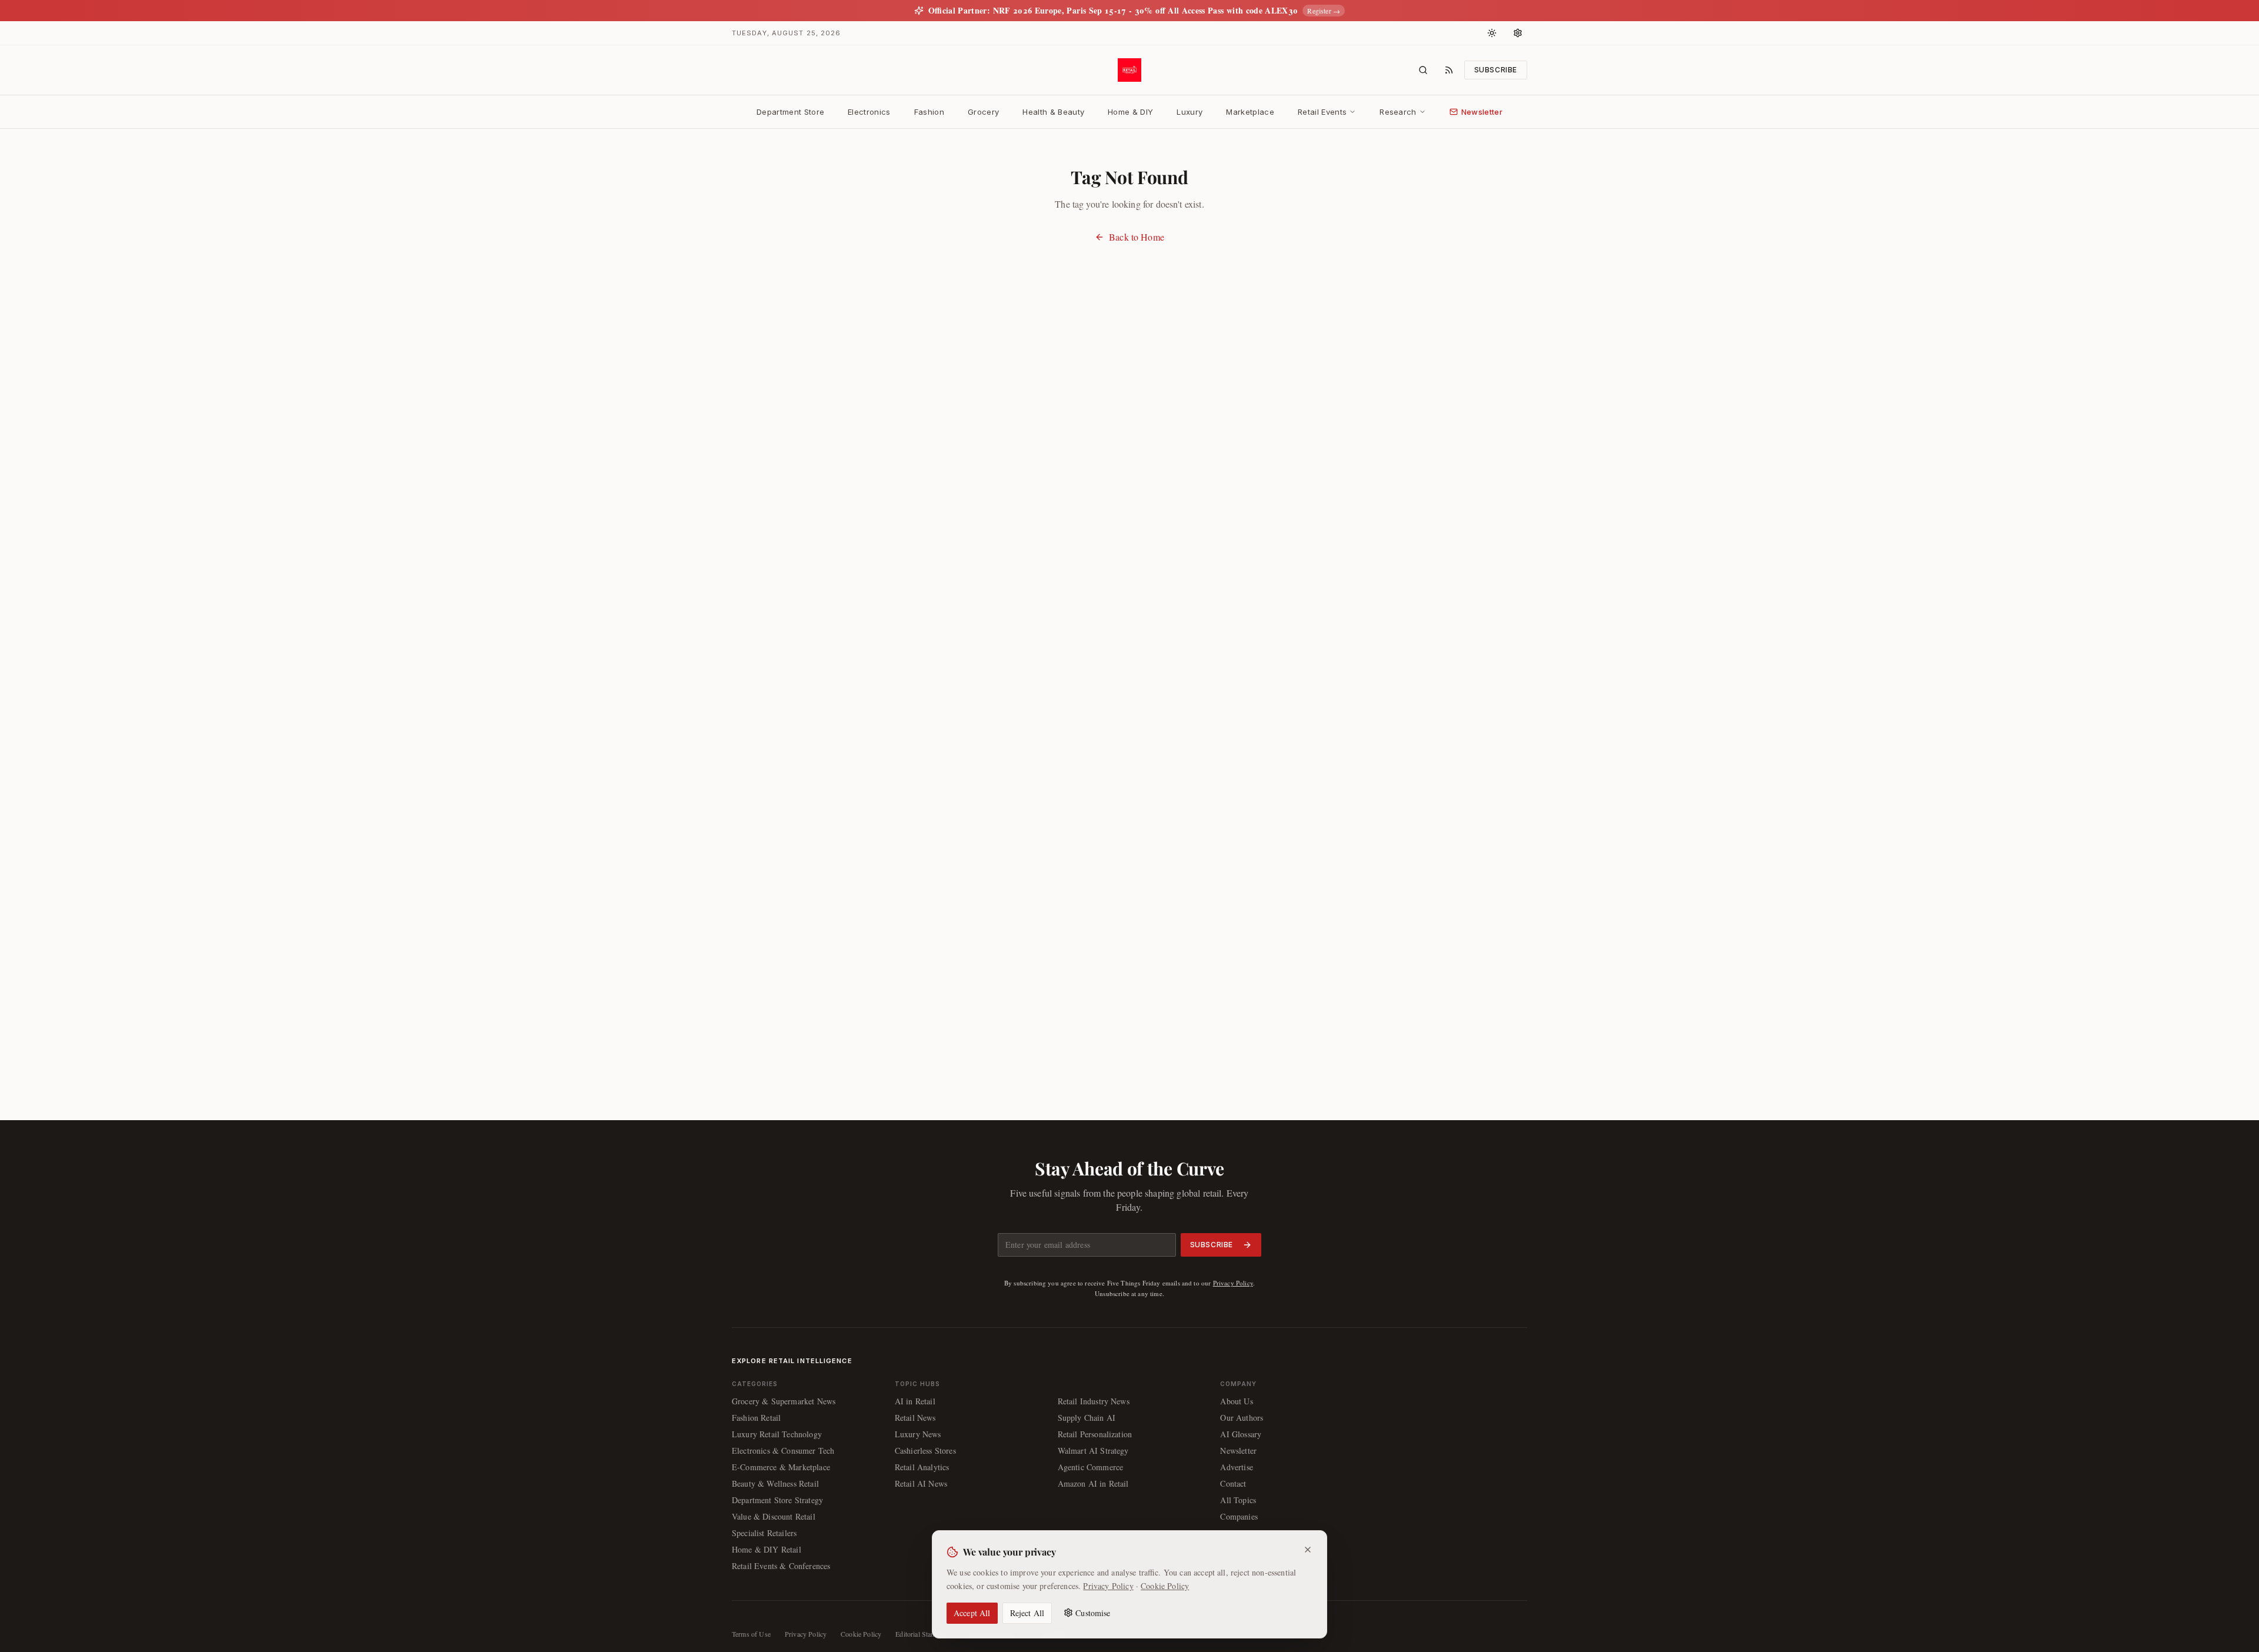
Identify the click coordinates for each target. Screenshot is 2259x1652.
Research (1398, 112)
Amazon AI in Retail (1093, 1483)
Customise (1093, 1612)
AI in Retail (915, 1401)
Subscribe (1496, 70)
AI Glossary (1241, 1434)
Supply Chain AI (1087, 1418)
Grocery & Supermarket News (784, 1401)
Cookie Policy (1165, 1585)
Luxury (1190, 112)
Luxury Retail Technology (777, 1434)
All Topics (1238, 1500)
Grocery (983, 112)
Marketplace (1250, 112)
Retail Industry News (1094, 1401)
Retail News (915, 1418)
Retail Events (1322, 112)
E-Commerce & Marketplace (781, 1467)
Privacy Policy (1233, 1283)
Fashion (929, 112)
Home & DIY (1130, 112)
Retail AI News (921, 1483)
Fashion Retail (756, 1418)
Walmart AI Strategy (1093, 1451)
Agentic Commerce (1091, 1467)
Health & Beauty (1053, 112)
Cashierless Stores (925, 1451)
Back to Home (1137, 237)
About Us (1236, 1401)
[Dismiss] (1308, 1550)
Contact (1233, 1483)
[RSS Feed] (1449, 70)
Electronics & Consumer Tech (783, 1451)
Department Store (790, 112)
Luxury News (918, 1434)
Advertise (1236, 1467)
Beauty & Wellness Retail (775, 1483)
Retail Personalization (1095, 1434)
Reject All (1027, 1612)
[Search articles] (1423, 70)
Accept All (972, 1612)
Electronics (869, 112)
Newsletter (1482, 112)
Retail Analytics (922, 1467)
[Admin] (1518, 33)
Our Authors (1242, 1418)
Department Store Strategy (777, 1500)
